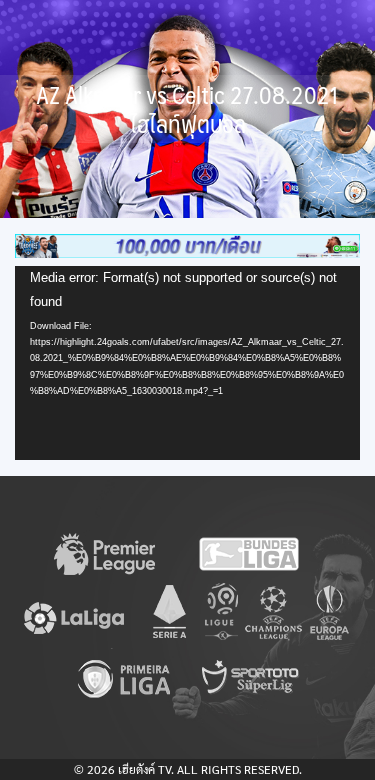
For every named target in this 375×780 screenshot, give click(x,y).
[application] (187, 363)
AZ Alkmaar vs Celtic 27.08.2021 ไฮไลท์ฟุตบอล (187, 109)
